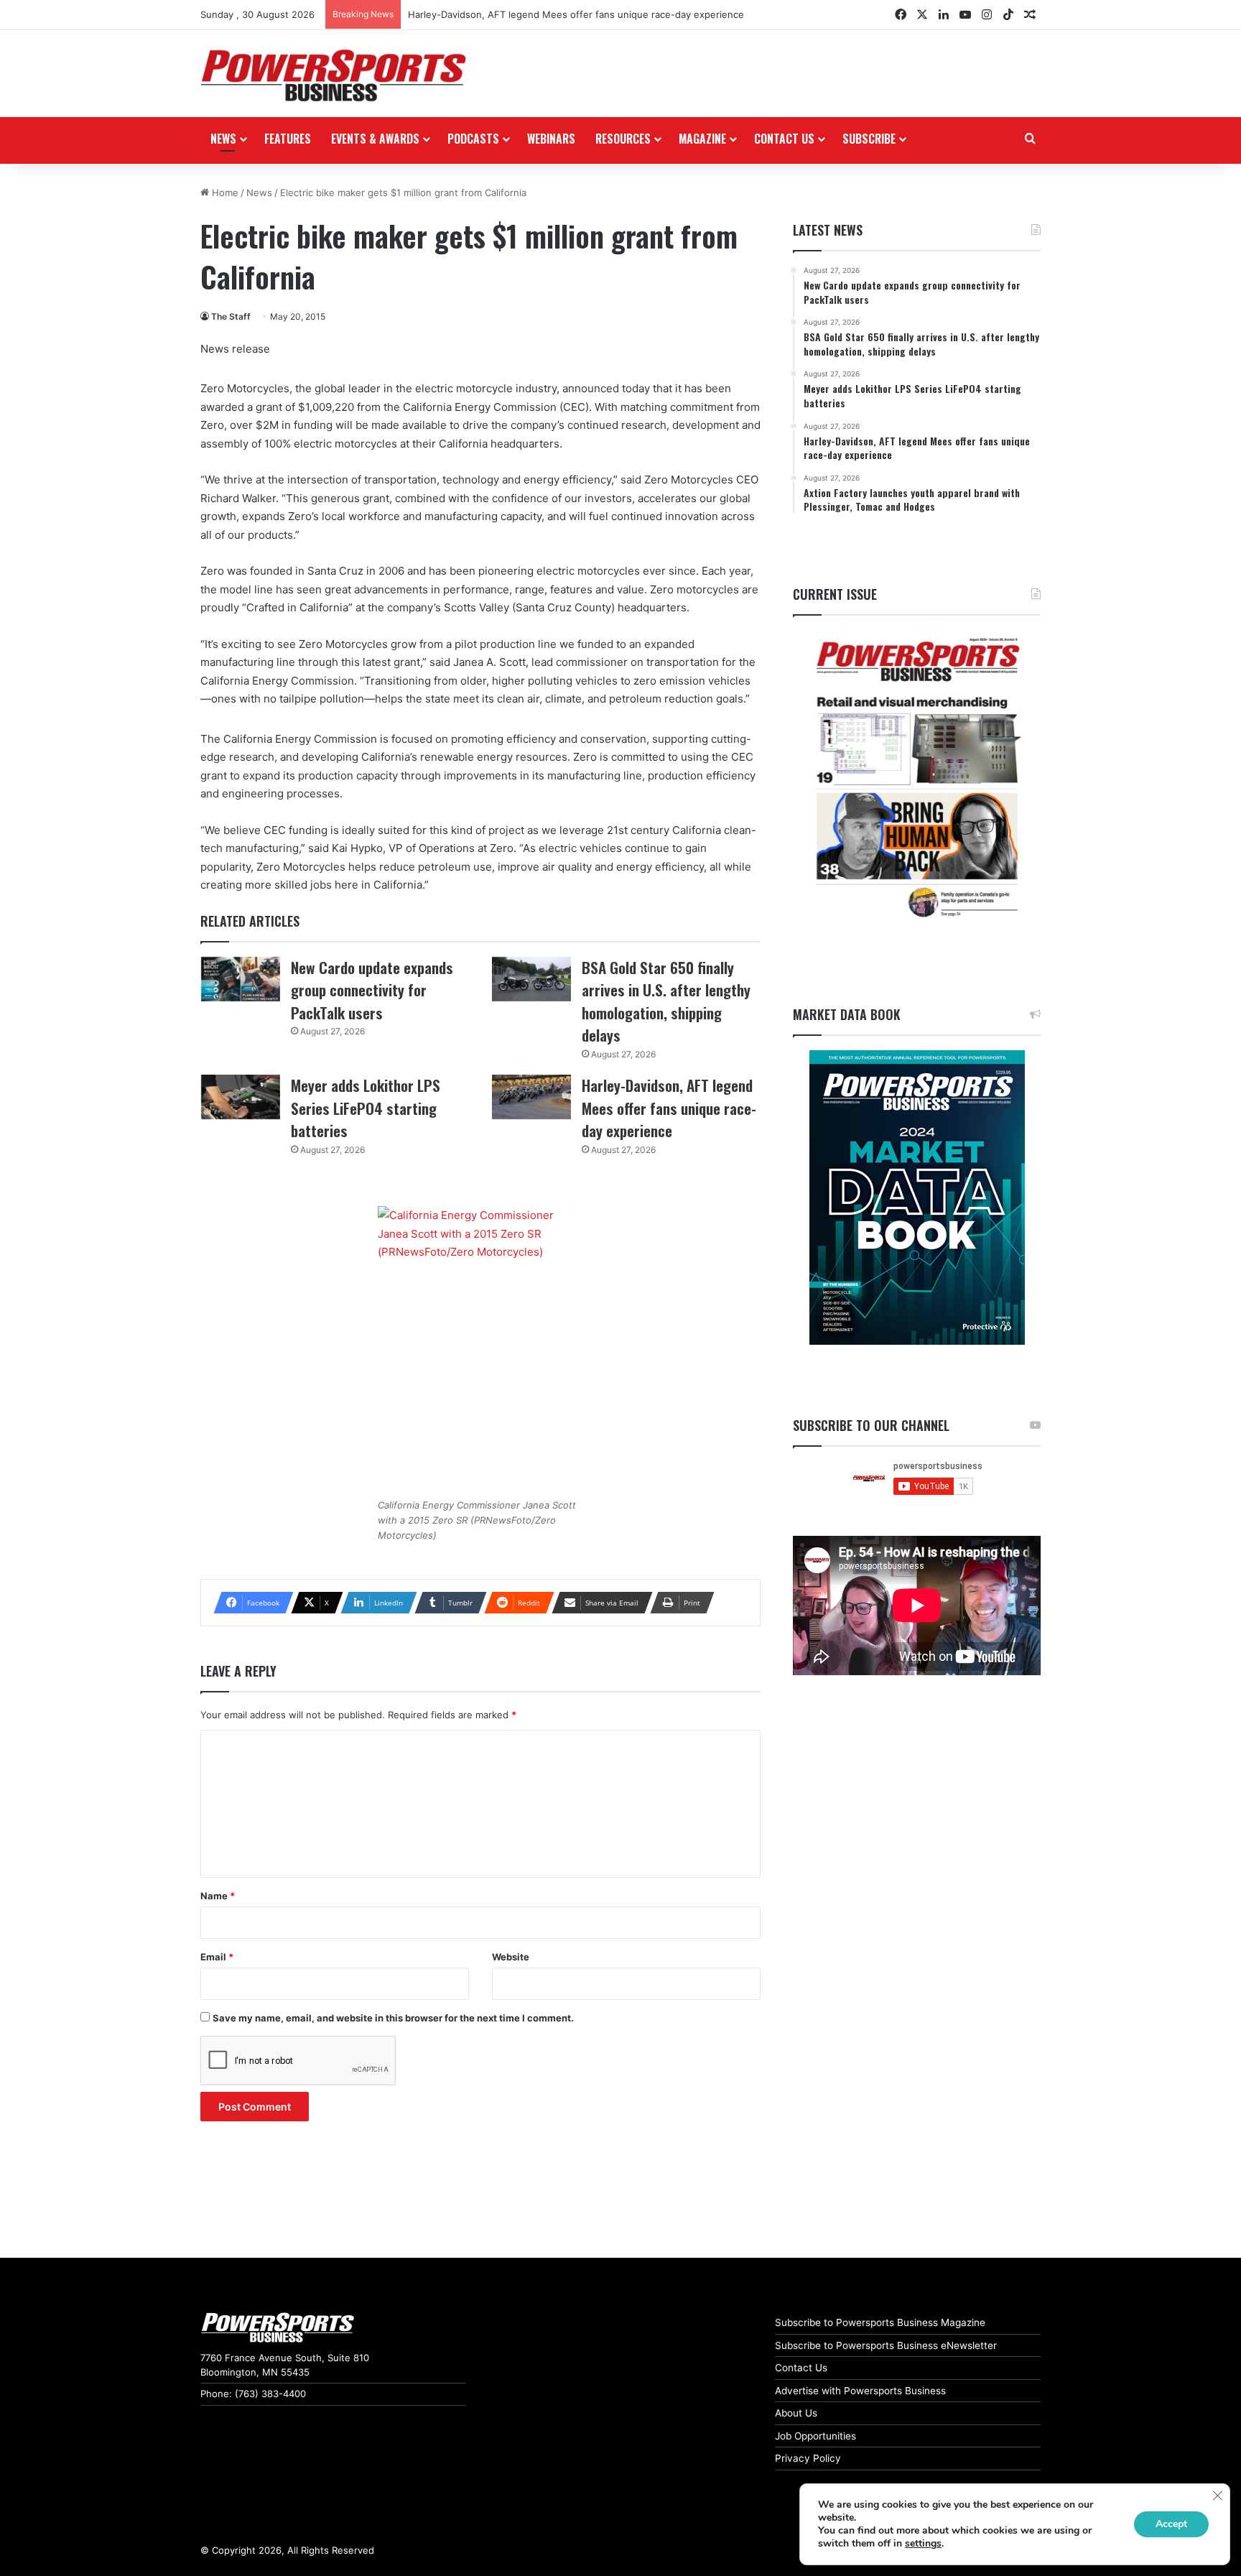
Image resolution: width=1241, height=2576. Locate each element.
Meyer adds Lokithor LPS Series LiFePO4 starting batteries (366, 1108)
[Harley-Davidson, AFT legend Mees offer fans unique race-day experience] (531, 1097)
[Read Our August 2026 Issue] (917, 778)
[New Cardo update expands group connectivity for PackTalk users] (241, 979)
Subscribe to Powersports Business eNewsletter (886, 2345)
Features (288, 139)
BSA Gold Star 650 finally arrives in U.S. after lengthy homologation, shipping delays (666, 1001)
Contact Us (801, 2368)
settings (923, 2544)
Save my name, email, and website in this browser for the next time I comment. (393, 2018)
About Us (796, 2413)
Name (218, 1896)
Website (511, 1957)
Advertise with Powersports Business (860, 2391)
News (223, 139)
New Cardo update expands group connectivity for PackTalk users (372, 990)
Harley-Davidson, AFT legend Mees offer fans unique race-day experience (576, 14)
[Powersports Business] (333, 75)
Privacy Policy (808, 2458)
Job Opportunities (815, 2436)
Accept (1171, 2524)
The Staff (231, 316)
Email (217, 1957)
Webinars (551, 139)
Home (224, 193)
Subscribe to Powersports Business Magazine (880, 2322)
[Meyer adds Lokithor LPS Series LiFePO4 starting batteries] (241, 1097)
